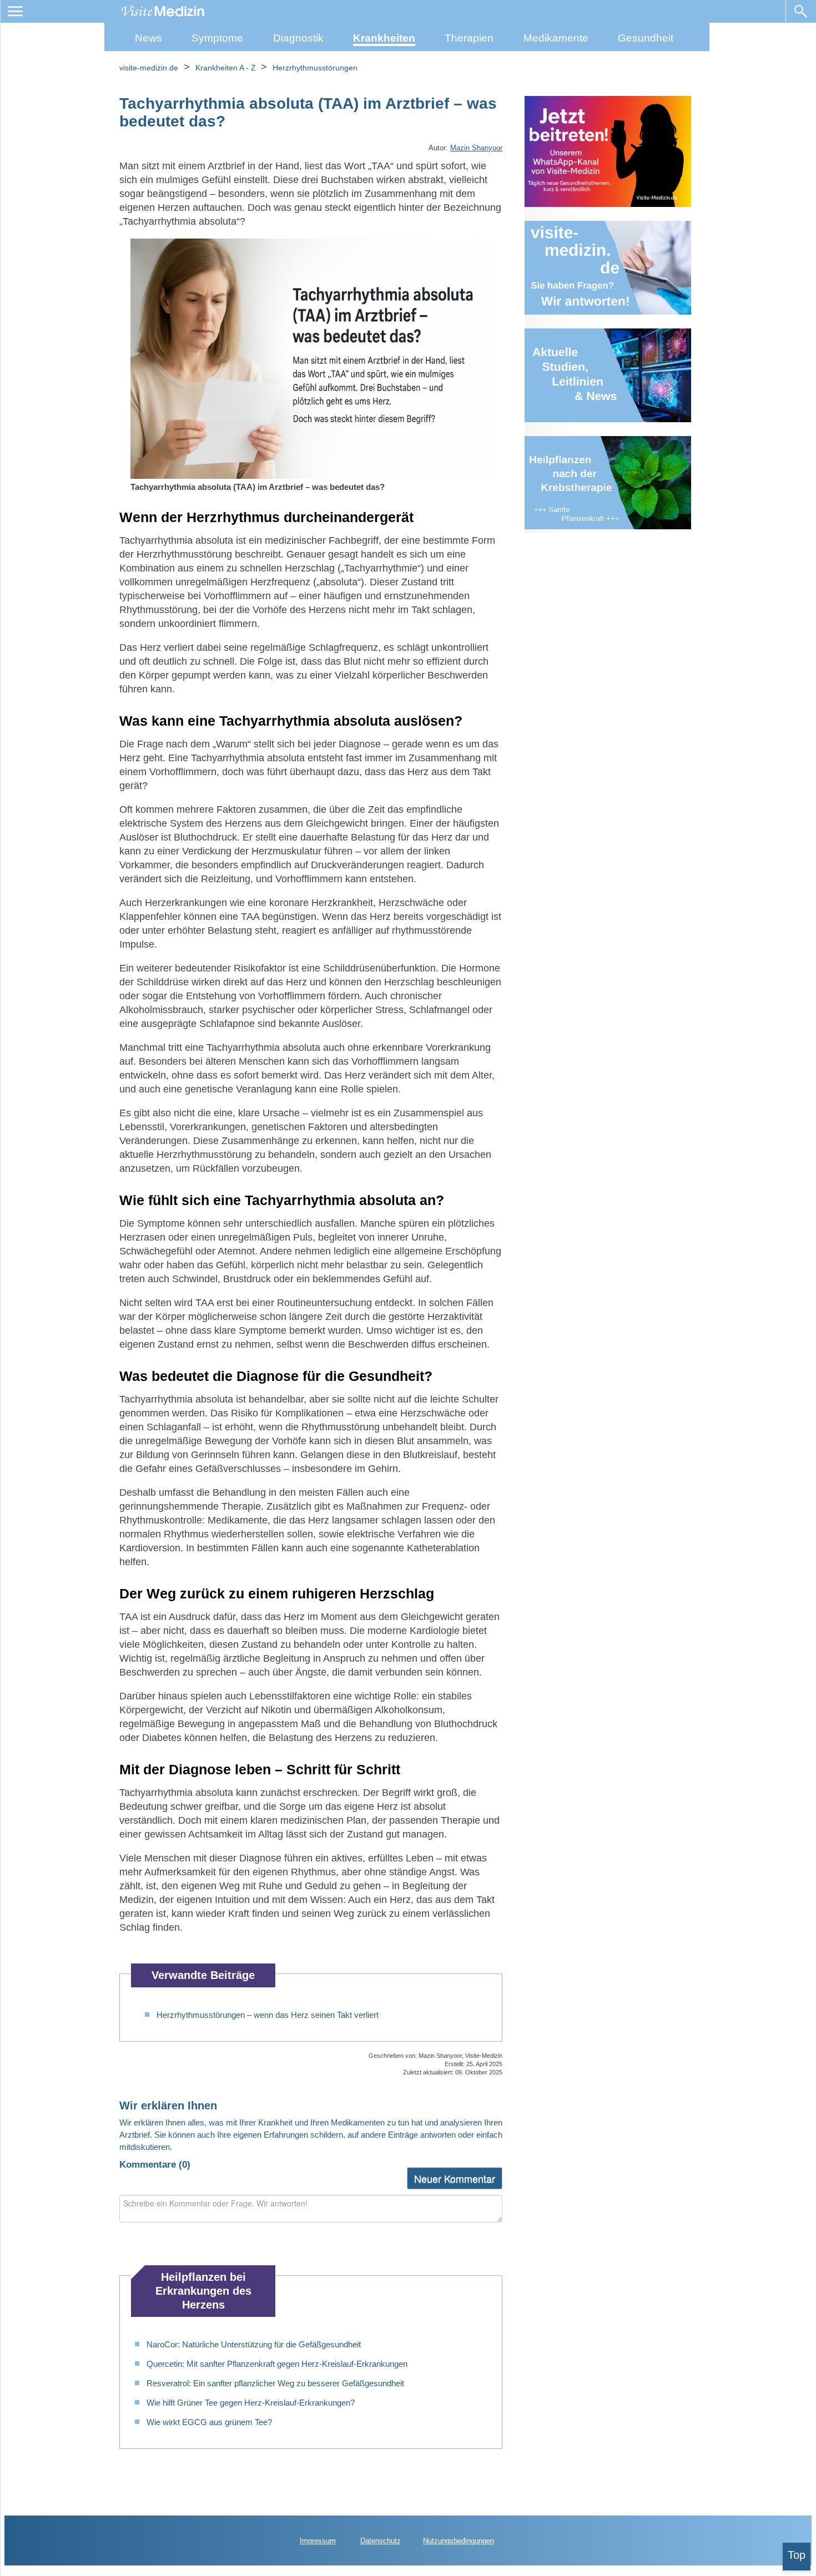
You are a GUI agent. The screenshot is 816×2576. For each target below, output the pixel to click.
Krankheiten (384, 38)
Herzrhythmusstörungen (315, 68)
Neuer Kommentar (455, 2178)
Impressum (318, 2541)
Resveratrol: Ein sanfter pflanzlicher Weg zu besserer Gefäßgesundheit (275, 2383)
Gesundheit (646, 38)
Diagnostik (298, 38)
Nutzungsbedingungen (459, 2541)
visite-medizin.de (149, 68)
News (148, 38)
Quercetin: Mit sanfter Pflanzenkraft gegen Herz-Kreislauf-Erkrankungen (277, 2364)
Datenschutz (381, 2541)
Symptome (217, 38)
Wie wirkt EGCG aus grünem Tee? (209, 2422)
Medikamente (556, 38)
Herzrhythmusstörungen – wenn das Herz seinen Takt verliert (268, 2015)
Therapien (469, 38)
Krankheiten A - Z (227, 68)
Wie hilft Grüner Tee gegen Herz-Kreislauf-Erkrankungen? (251, 2403)
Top (797, 2555)
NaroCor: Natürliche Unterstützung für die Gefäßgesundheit (254, 2344)
